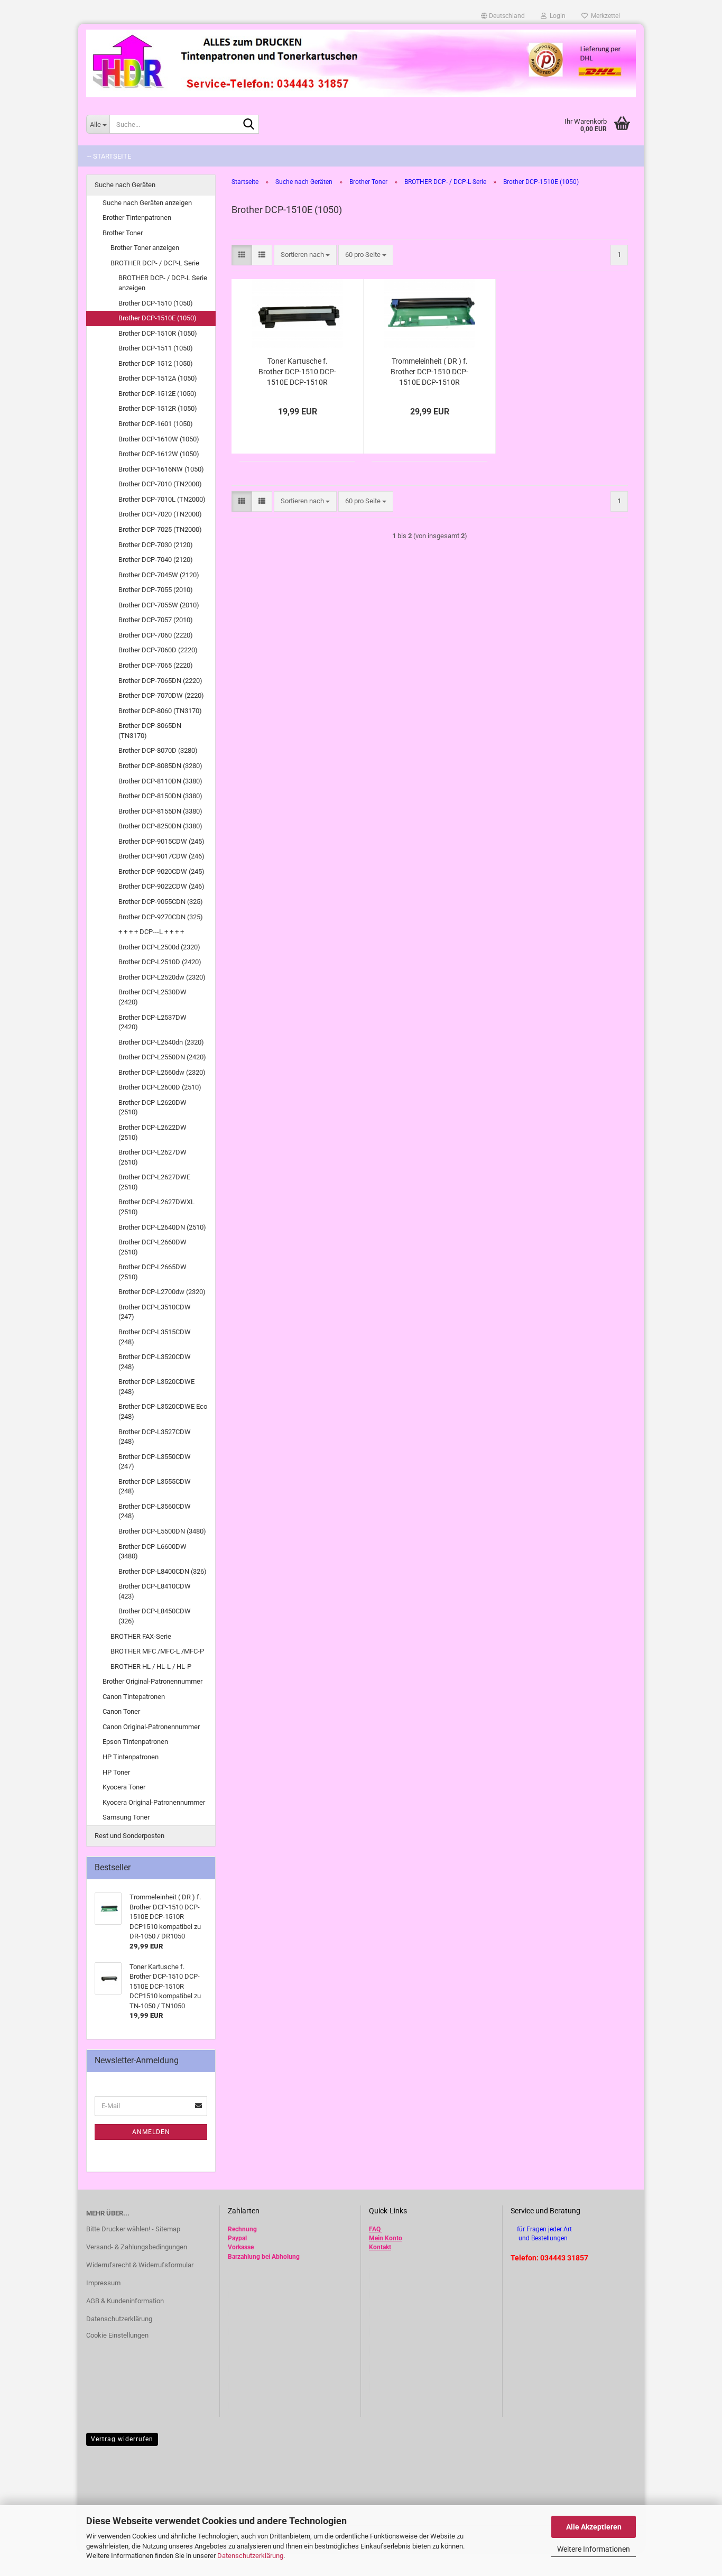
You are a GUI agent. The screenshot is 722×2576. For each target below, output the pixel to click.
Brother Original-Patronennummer (152, 1681)
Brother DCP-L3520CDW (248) (155, 1362)
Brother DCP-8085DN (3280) (160, 766)
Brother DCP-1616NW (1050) (161, 469)
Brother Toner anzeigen (145, 248)
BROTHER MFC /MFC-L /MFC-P (157, 1651)
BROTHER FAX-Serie (141, 1636)
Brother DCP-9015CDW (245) (161, 841)
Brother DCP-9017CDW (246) (161, 856)
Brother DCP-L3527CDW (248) (155, 1437)
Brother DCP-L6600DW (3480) (152, 1552)
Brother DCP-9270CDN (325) (161, 917)
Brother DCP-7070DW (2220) (161, 695)
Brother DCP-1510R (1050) (158, 333)
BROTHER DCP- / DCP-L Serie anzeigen (163, 283)
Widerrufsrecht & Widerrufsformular (140, 2265)
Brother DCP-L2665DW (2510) (152, 1272)
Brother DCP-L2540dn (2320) (161, 1042)
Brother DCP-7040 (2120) (156, 560)
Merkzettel (604, 16)
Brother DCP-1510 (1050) (156, 303)
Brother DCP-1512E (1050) (158, 394)
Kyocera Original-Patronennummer (154, 1802)
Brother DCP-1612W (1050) (159, 454)
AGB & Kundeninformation (125, 2301)
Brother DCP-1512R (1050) (158, 408)
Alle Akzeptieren (594, 2527)
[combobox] (305, 255)
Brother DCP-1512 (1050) (156, 363)
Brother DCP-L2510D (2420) (160, 962)
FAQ (375, 2229)
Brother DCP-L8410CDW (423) (155, 1591)
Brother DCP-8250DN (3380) (160, 826)
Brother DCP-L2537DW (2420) (152, 1022)
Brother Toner (123, 233)
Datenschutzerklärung (250, 2556)
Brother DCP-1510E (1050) (158, 318)
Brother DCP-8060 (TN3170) (160, 711)
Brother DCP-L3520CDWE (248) (156, 1387)
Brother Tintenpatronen (137, 218)
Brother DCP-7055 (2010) (156, 590)
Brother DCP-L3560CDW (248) (155, 1511)
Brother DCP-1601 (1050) (156, 424)
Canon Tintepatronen (134, 1697)
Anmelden (151, 2132)
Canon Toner (121, 1711)
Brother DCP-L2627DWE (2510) (154, 1182)
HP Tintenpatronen (131, 1757)
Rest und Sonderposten (129, 1836)
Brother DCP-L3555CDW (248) (155, 1486)
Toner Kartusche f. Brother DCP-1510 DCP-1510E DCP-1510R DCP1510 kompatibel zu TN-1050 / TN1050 (297, 372)
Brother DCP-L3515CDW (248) (155, 1337)
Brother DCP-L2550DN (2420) (162, 1057)
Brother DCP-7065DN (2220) (160, 681)
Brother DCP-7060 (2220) (156, 635)
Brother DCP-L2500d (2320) (159, 947)
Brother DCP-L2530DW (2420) (152, 997)
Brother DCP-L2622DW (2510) (152, 1132)
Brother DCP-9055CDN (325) (161, 902)
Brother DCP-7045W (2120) (159, 575)
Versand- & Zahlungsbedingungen (137, 2247)
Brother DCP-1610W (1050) (159, 439)
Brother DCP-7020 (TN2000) (160, 514)
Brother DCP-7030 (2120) (156, 545)
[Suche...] (249, 125)
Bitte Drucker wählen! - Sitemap (133, 2229)
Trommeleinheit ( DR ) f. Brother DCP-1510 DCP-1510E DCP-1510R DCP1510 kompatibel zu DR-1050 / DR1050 (429, 372)
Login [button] (556, 16)
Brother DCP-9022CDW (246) (161, 886)
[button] (503, 16)
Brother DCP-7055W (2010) (159, 605)
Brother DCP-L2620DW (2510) (152, 1107)
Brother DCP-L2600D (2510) (160, 1087)
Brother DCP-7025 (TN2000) (160, 529)
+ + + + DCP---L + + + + (151, 932)
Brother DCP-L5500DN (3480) (162, 1531)
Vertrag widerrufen (122, 2439)
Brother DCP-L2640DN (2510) (162, 1227)
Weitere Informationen (594, 2549)
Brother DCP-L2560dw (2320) (162, 1072)
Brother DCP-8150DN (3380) (160, 796)
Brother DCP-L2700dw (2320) (162, 1292)
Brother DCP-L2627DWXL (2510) (156, 1207)
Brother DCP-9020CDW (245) (161, 871)
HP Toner (116, 1772)
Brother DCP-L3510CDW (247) (155, 1312)
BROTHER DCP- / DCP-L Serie (155, 263)
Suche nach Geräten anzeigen (147, 203)
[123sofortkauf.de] (361, 63)
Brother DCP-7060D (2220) (158, 650)
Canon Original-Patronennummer (151, 1727)
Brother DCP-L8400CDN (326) (163, 1571)
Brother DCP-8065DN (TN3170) (150, 731)
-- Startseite (109, 156)
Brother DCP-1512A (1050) (158, 378)
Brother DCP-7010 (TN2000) (160, 484)
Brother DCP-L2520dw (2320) (162, 977)
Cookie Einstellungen (117, 2335)
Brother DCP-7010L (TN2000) (162, 499)
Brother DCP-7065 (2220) (156, 665)
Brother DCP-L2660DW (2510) (152, 1247)
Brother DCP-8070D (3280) (158, 750)
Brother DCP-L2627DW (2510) (152, 1157)
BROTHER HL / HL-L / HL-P (151, 1666)
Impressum (103, 2283)
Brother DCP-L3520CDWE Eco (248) (163, 1411)
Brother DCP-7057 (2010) (156, 620)
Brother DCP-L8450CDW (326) (155, 1616)
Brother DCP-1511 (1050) (156, 348)
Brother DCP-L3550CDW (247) (155, 1462)
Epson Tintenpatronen (135, 1742)
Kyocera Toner (124, 1787)
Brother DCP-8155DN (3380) (160, 811)
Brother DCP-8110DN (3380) (160, 781)
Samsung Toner (126, 1817)
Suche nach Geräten (125, 185)
